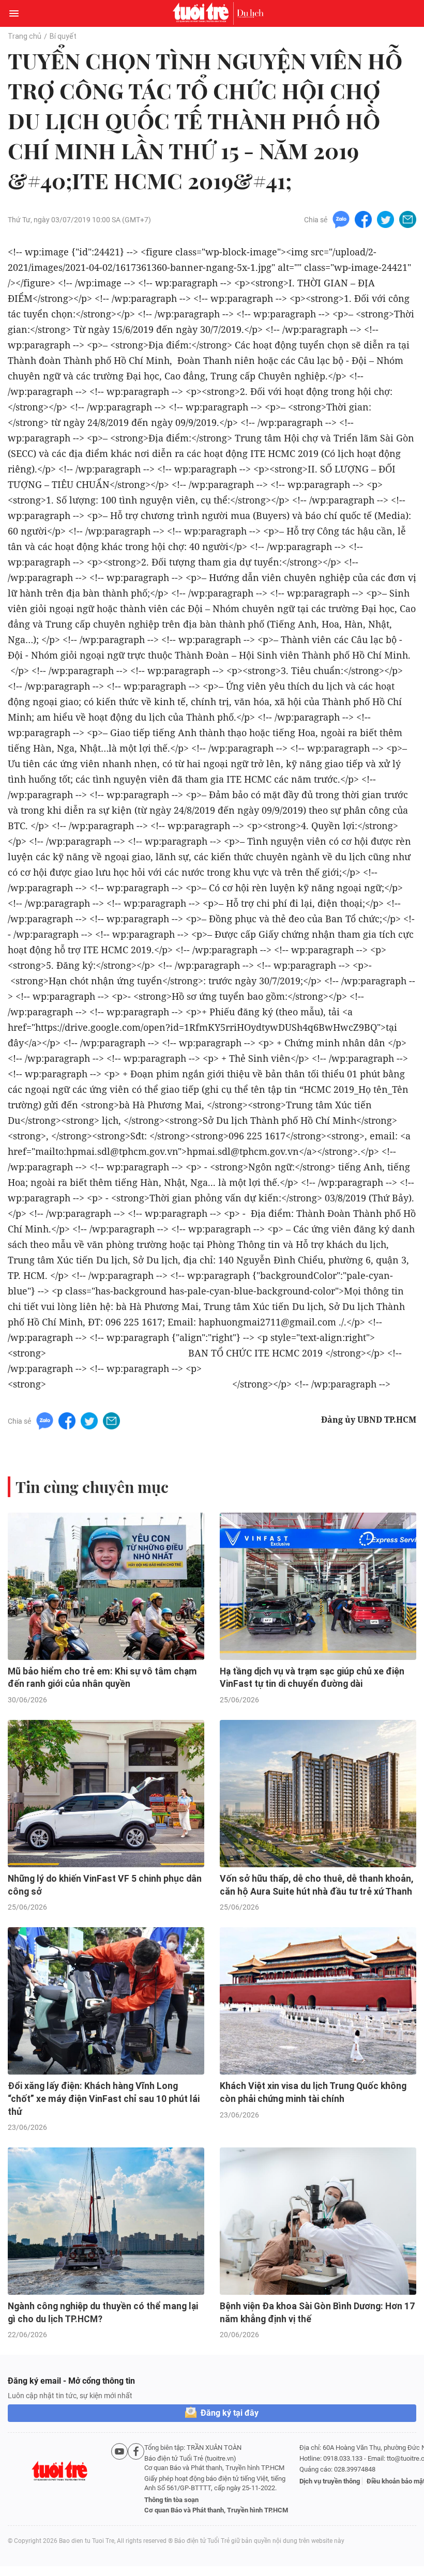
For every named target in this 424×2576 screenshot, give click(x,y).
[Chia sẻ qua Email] (408, 219)
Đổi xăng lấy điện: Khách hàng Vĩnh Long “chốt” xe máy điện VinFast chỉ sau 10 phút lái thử (104, 2099)
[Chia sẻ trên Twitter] (385, 219)
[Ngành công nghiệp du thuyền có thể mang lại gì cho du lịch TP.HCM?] (106, 2221)
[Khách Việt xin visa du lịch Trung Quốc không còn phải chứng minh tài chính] (318, 2001)
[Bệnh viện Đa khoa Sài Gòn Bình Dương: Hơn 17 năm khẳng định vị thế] (318, 2221)
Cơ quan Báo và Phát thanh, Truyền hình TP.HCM (216, 2510)
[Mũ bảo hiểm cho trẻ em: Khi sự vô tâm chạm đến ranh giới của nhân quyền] (106, 1586)
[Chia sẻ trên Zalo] (341, 219)
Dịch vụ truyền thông (330, 2481)
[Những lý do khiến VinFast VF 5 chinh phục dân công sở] (106, 1794)
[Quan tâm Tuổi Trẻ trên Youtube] (119, 2479)
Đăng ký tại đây (230, 2413)
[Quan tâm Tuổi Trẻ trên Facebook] (136, 2479)
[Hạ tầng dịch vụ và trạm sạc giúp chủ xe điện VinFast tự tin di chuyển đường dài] (318, 1586)
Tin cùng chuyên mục (92, 1487)
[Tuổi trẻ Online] (203, 13)
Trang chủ (25, 36)
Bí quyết (63, 36)
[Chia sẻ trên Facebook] (363, 219)
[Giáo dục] (250, 13)
